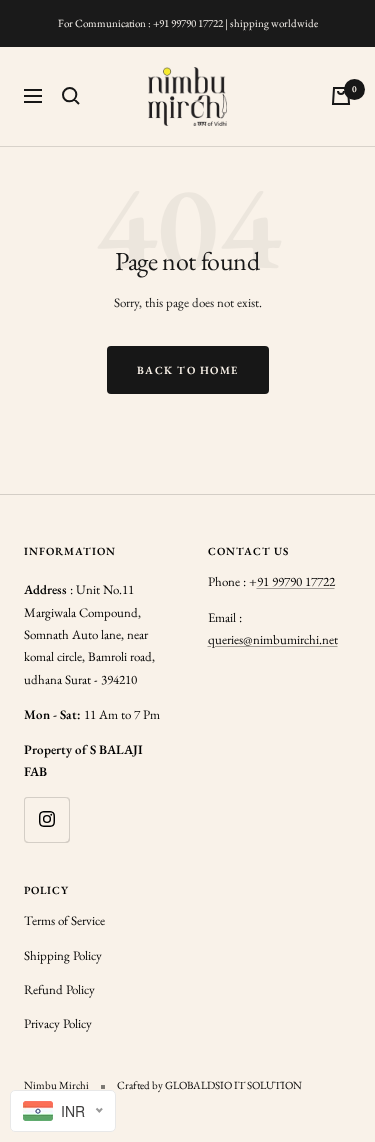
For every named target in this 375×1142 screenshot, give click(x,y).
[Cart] (341, 96)
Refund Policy (59, 989)
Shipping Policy (63, 955)
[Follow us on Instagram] (46, 819)
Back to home (188, 370)
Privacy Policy (58, 1023)
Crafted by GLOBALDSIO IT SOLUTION (209, 1085)
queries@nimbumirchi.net (273, 639)
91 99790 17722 (296, 581)
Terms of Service (64, 920)
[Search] (71, 96)
